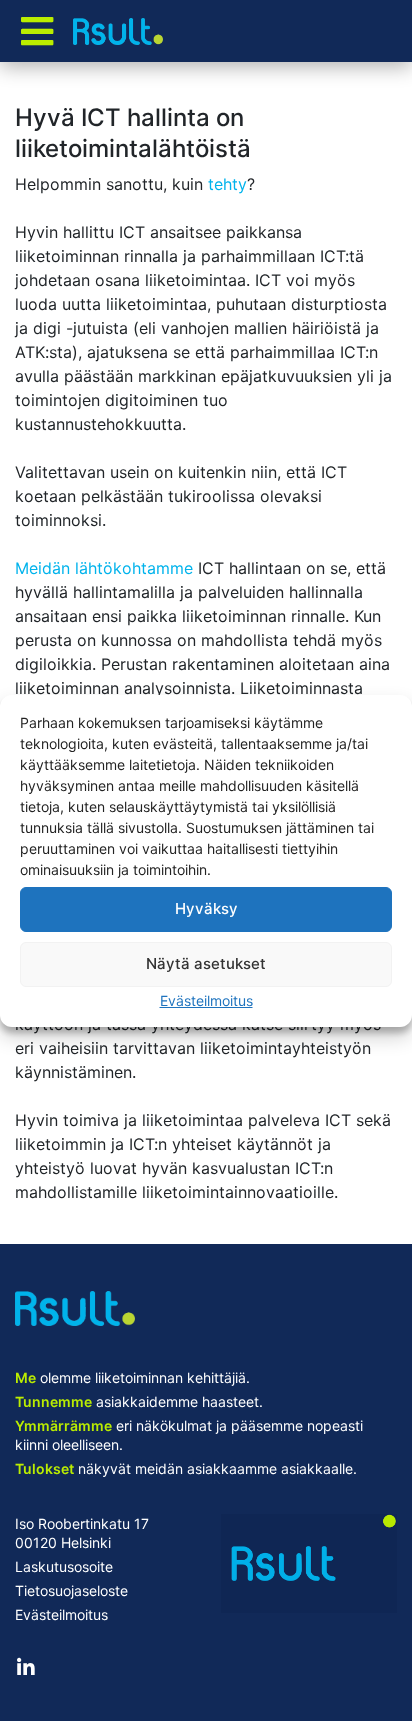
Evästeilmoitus (206, 1000)
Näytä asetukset (206, 963)
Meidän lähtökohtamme (104, 568)
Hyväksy (206, 908)
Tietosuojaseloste (71, 1590)
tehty (227, 184)
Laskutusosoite (64, 1566)
